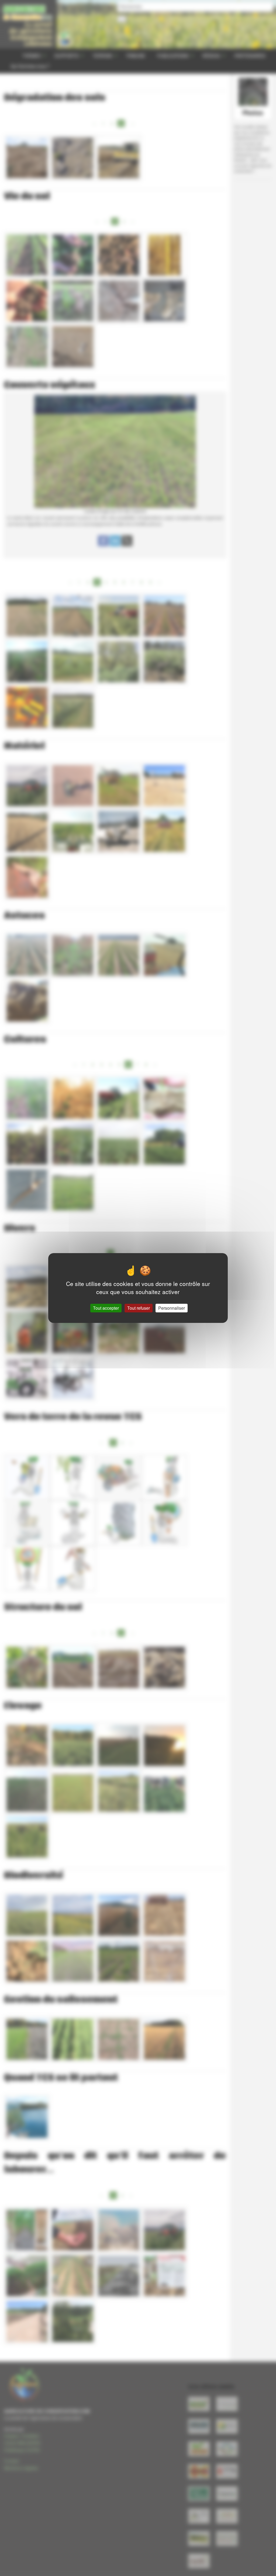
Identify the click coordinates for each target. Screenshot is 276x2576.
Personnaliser (172, 1308)
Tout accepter (106, 1308)
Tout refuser (139, 1308)
